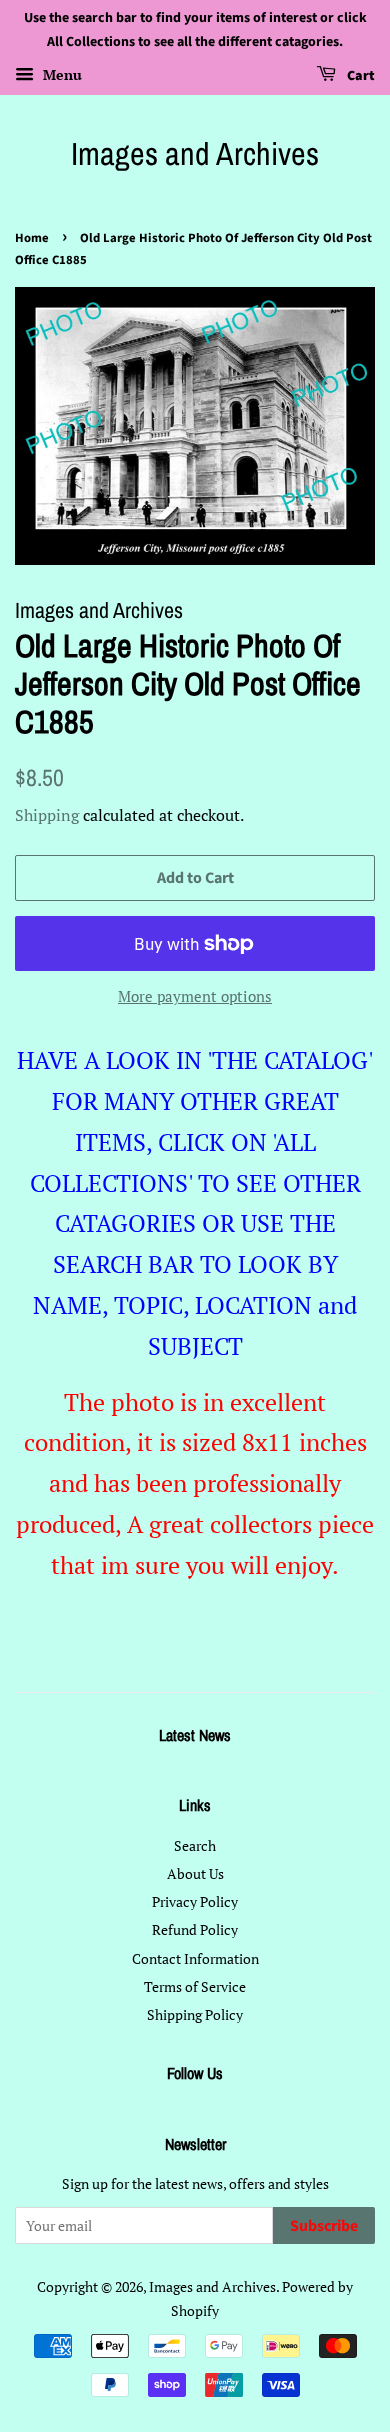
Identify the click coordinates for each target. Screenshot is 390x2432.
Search (195, 1845)
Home (32, 238)
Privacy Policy (195, 1901)
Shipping (47, 815)
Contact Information (195, 1958)
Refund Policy (195, 1929)
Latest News (195, 1735)
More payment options (195, 996)
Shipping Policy (195, 2014)
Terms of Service (195, 1986)
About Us (195, 1873)
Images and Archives (195, 154)
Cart (359, 76)
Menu (60, 74)
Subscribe (324, 2226)
